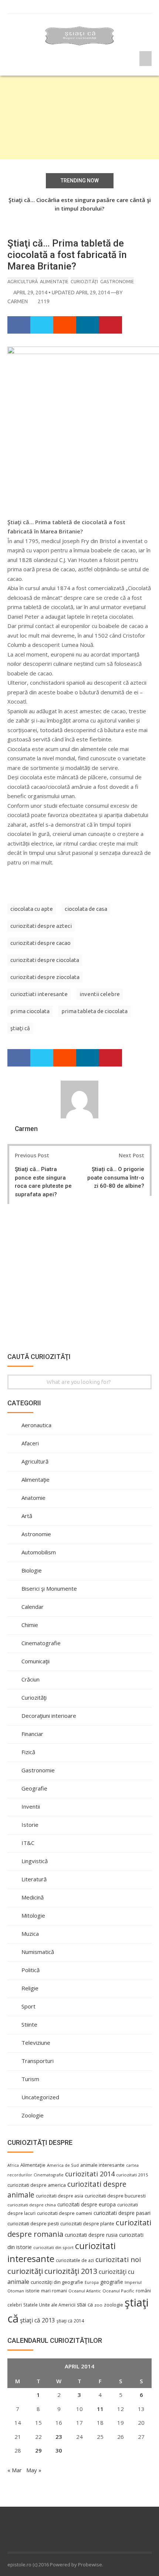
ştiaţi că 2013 (38, 2320)
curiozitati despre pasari (122, 2213)
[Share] (19, 325)
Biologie (32, 1570)
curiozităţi (25, 2271)
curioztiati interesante (39, 994)
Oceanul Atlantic (85, 2291)
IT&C (28, 1843)
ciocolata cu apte (32, 909)
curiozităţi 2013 (71, 2271)
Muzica (30, 1934)
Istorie (30, 1825)
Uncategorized (40, 2097)
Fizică (28, 1752)
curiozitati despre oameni (65, 2213)
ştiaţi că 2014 (70, 2321)
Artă (27, 1516)
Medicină (33, 1897)
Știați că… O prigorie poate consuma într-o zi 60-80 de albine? (116, 1178)
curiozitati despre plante (87, 2223)
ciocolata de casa (86, 909)
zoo (98, 2305)
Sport (28, 2006)
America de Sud (63, 2165)
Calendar (33, 1607)
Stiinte (29, 2024)
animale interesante (102, 2165)
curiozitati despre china (32, 2205)
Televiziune (36, 2043)
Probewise (90, 2565)
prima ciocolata (30, 1011)
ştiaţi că (20, 1028)
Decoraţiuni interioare (49, 1716)
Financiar (32, 1734)
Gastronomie (117, 281)
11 (100, 2409)
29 (38, 2450)
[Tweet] (42, 325)
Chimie (30, 1625)
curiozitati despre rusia (91, 2235)
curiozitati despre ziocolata (45, 977)
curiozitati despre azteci (41, 926)
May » (34, 2470)
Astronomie (36, 1534)
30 (59, 2450)
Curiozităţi (84, 281)
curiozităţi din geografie (57, 2282)
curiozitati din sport (53, 2247)
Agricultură (23, 281)
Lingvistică (35, 1861)
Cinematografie (41, 1643)
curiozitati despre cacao (40, 943)
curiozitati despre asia (60, 2196)
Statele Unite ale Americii (49, 2305)
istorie (33, 2291)
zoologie (114, 2305)
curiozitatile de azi (75, 2260)
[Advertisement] (79, 118)
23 (59, 2437)
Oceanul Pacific (118, 2291)
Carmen (18, 301)
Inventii (31, 1806)
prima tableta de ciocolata (94, 1011)
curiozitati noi (118, 2259)
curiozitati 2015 (132, 2175)
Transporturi (38, 2061)
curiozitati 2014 (90, 2174)
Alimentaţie (54, 281)
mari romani (54, 2291)
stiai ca (85, 2304)
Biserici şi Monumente (49, 1588)
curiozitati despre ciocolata (45, 960)
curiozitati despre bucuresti (115, 2196)
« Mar (15, 2470)
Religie (30, 1988)
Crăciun (31, 1679)
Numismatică (38, 1952)
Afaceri (30, 1443)
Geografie (34, 1788)
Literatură (34, 1879)
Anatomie (33, 1498)
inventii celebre (100, 994)
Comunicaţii (35, 1661)
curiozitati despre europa (87, 2204)
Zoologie (33, 2115)
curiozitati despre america (37, 2185)
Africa (13, 2165)
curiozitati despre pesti (33, 2223)
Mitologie (33, 1915)
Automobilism (39, 1552)
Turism (30, 2079)
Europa (92, 2282)
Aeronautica (36, 1425)
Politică (31, 1970)
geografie (112, 2282)
